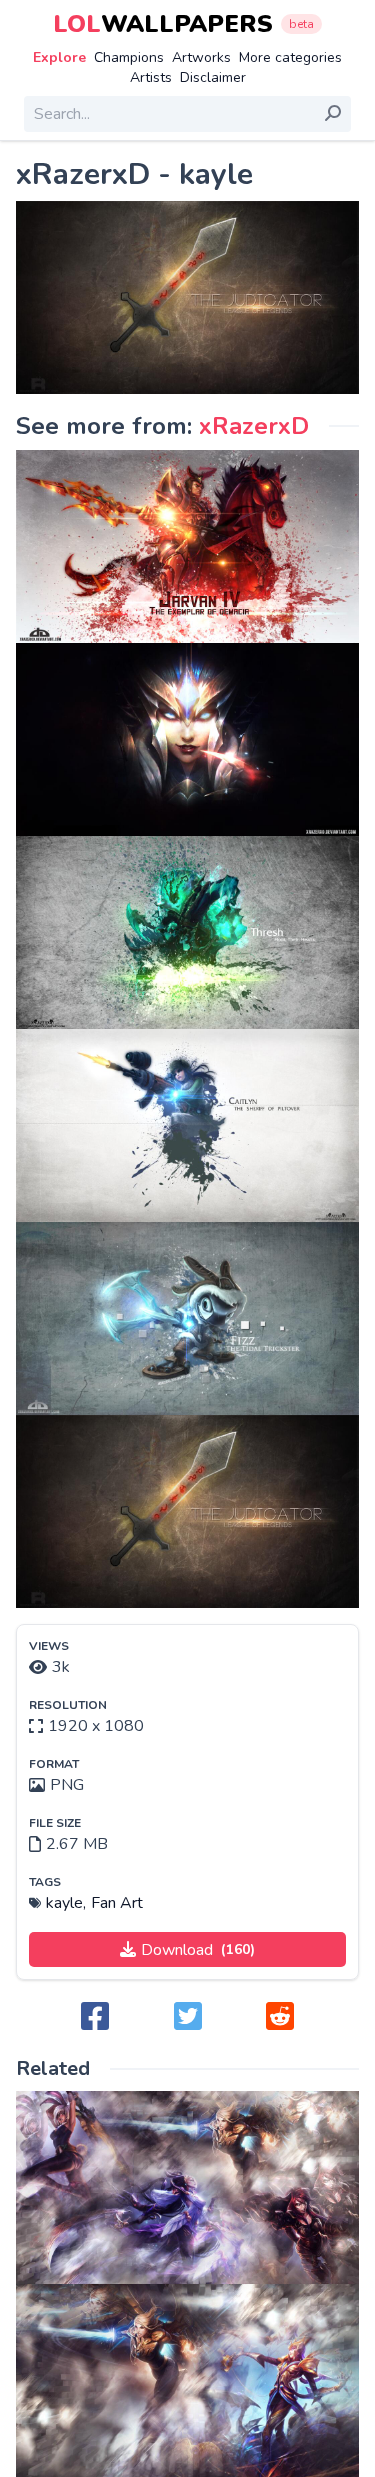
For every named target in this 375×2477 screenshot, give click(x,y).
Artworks (201, 57)
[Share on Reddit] (280, 2017)
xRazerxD (254, 426)
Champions (129, 57)
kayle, (66, 1903)
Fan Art (117, 1903)
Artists (151, 77)
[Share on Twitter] (188, 2017)
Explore (59, 57)
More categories (290, 57)
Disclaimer (213, 77)
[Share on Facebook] (95, 2017)
